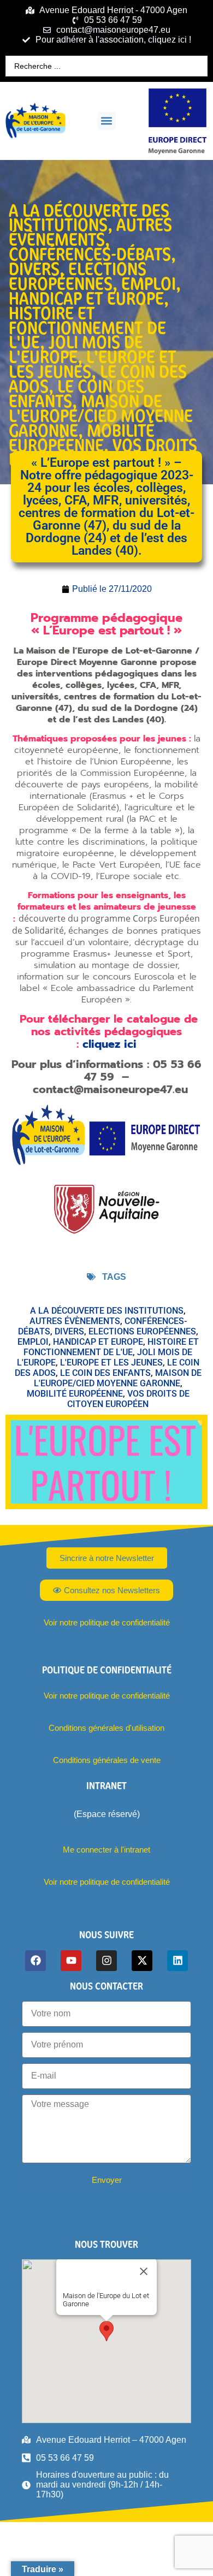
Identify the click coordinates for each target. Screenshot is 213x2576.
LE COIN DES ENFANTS (76, 393)
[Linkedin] (177, 1961)
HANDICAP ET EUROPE (86, 298)
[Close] (144, 2271)
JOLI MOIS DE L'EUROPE (76, 349)
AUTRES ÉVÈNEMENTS (90, 232)
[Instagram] (106, 1961)
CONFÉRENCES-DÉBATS (90, 254)
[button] (107, 121)
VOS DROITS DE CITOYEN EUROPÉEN (128, 1399)
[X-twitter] (142, 1961)
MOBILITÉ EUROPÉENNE (82, 438)
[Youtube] (71, 1961)
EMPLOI (149, 283)
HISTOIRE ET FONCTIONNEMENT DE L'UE (87, 328)
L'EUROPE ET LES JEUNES (93, 364)
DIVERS (34, 269)
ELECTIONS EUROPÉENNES (78, 276)
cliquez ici (110, 1044)
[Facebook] (35, 1961)
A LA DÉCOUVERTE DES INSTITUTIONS (89, 218)
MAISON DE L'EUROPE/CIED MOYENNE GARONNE (101, 416)
